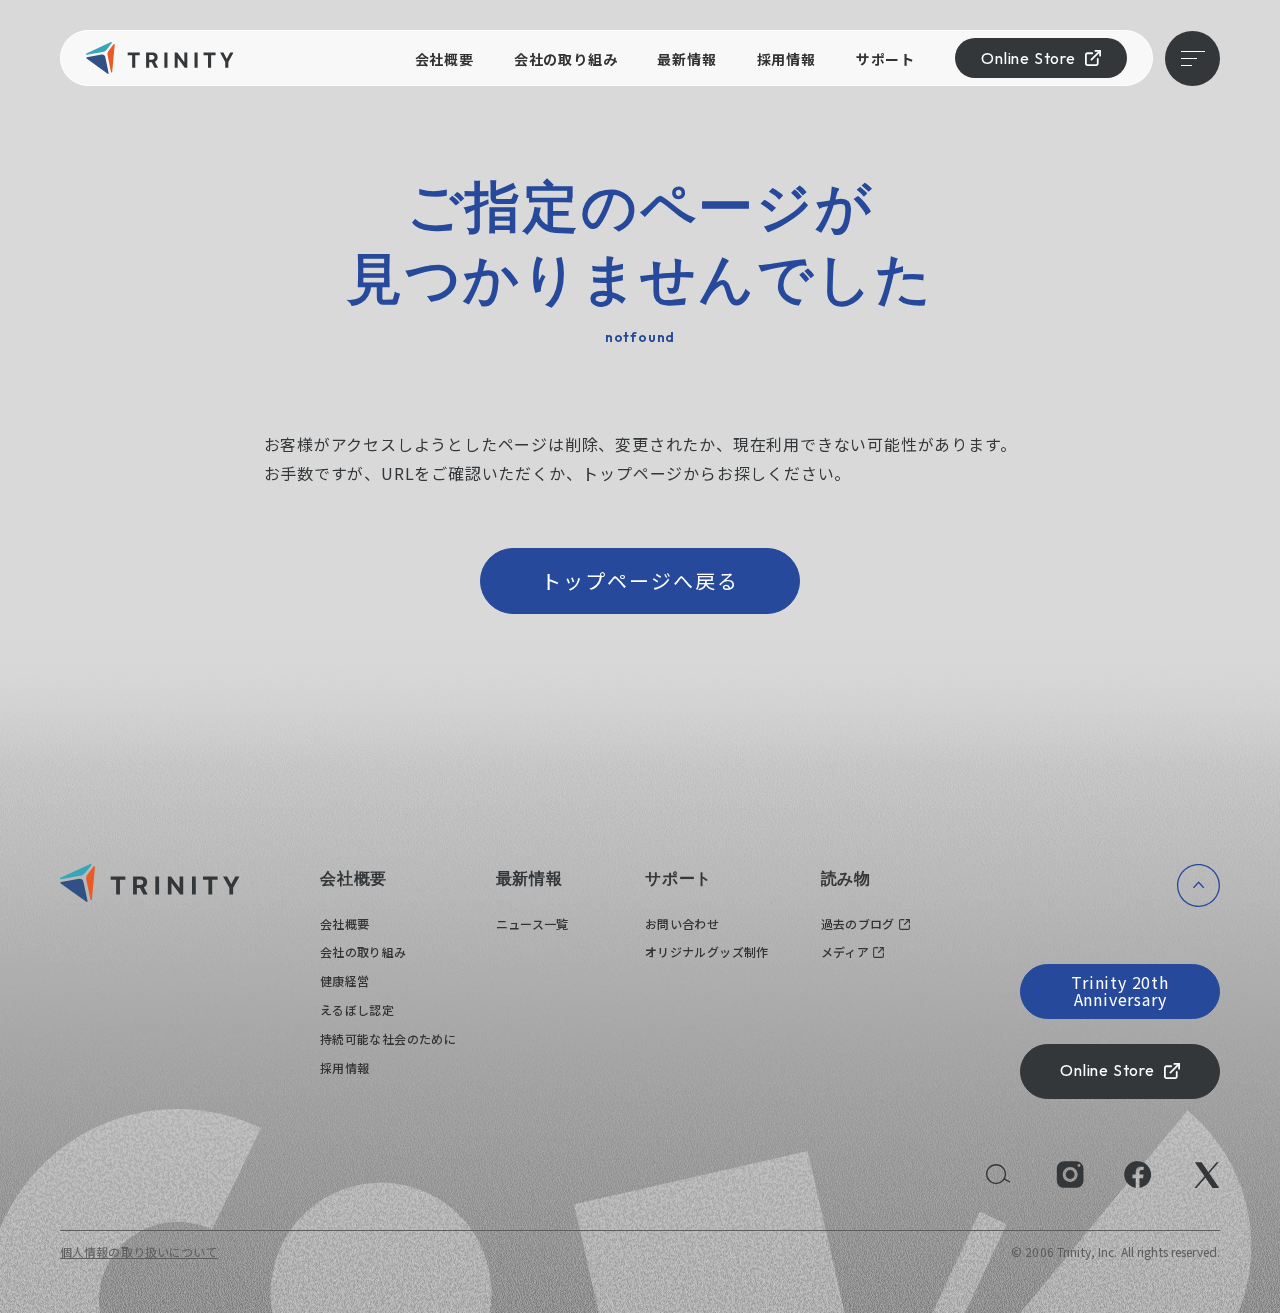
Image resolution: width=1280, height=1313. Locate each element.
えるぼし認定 (357, 1009)
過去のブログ (858, 923)
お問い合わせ (682, 923)
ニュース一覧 (532, 923)
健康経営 (344, 980)
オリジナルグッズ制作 (707, 951)
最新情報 (686, 59)
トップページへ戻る (640, 580)
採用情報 (786, 59)
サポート (885, 59)
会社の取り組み (566, 59)
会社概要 (444, 59)
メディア (845, 951)
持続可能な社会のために (388, 1038)
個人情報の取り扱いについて (139, 1251)
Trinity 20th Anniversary (1120, 991)
